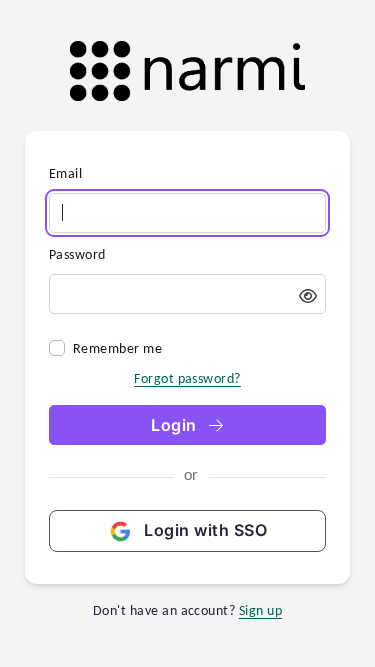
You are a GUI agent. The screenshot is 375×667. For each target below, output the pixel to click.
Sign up (260, 610)
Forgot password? (187, 378)
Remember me (117, 348)
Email (65, 173)
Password (77, 254)
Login (176, 425)
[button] (308, 296)
